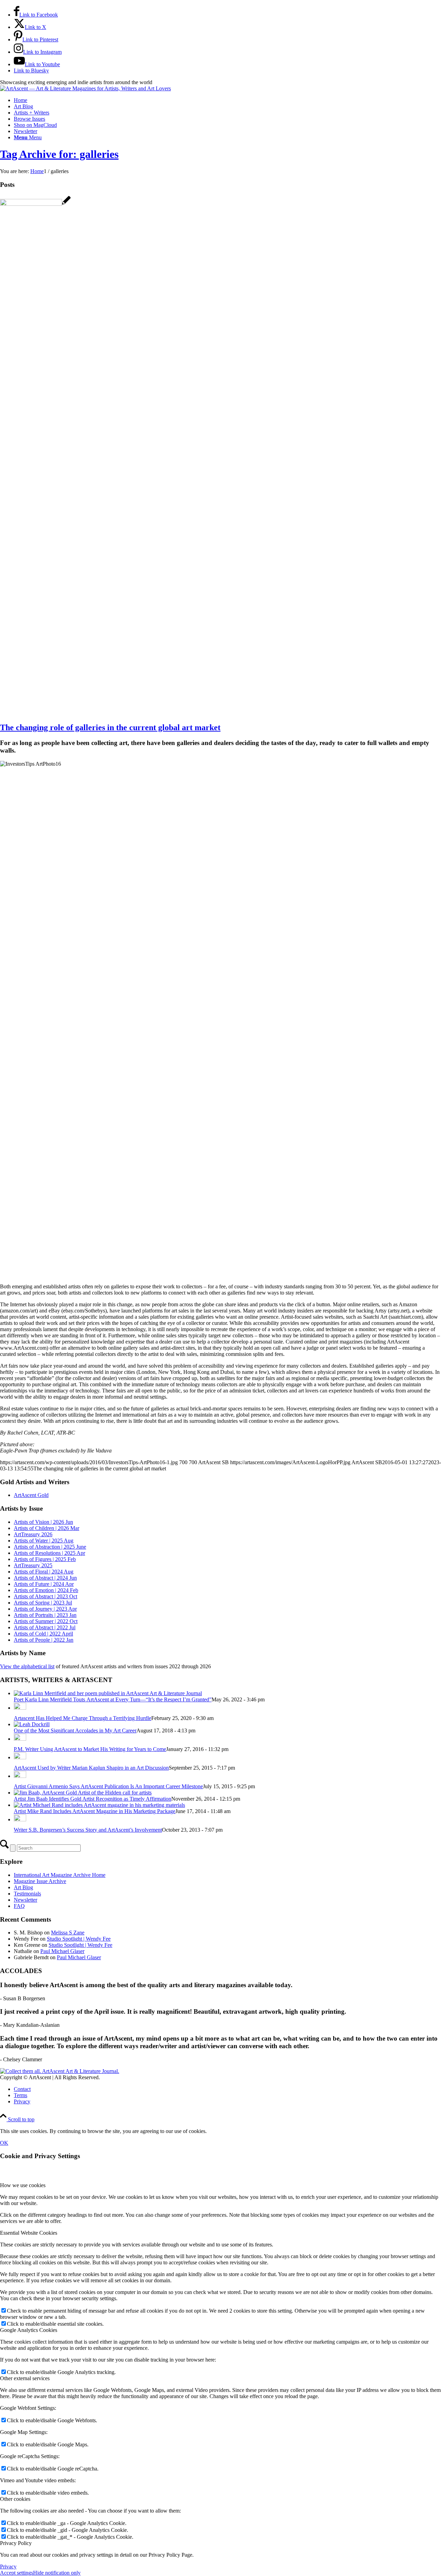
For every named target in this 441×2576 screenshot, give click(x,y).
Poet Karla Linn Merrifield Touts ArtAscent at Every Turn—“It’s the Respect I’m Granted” (113, 1699)
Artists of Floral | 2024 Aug (44, 1572)
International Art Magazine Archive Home (60, 1875)
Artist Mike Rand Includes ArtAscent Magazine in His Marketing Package (95, 1811)
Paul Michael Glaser (62, 1951)
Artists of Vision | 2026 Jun (43, 1522)
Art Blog (23, 1887)
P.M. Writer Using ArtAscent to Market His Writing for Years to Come (90, 1749)
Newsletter (25, 1900)
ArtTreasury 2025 (33, 1565)
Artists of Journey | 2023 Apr (45, 1609)
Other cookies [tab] (15, 2499)
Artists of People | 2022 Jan (44, 1640)
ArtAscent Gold (31, 1495)
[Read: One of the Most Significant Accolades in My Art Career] (32, 1724)
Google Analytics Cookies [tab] (29, 2330)
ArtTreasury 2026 (33, 1534)
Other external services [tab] (25, 2378)
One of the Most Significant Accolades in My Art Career (75, 1730)
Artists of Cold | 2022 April (43, 1634)
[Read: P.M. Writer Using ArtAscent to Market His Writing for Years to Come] (20, 1739)
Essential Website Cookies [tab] (29, 2233)
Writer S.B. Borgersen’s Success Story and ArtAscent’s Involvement (88, 1830)
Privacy (8, 2567)
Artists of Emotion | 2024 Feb (46, 1590)
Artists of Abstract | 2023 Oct (45, 1596)
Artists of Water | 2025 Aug (44, 1541)
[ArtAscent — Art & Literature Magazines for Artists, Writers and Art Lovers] (85, 88)
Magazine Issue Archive (40, 1881)
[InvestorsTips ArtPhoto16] (35, 204)
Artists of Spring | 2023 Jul (43, 1603)
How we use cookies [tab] (23, 2185)
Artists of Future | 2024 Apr (44, 1584)
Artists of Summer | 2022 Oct (46, 1621)
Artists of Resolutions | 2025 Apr (49, 1553)
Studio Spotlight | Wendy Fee (79, 1939)
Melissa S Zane (68, 1933)
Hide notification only (57, 2573)
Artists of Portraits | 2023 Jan (45, 1615)
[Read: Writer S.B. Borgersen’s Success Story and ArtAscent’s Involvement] (20, 1819)
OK (4, 2143)
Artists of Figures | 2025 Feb (45, 1559)
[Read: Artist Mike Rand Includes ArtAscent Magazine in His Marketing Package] (99, 1805)
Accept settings (17, 2573)
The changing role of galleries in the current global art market (110, 727)
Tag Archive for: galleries (59, 154)
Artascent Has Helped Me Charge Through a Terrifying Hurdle (83, 1718)
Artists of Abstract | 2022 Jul (45, 1627)
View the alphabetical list (27, 1666)
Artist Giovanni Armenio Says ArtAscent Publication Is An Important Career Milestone (108, 1786)
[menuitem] (227, 100)
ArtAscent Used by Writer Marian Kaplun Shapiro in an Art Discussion (91, 1768)
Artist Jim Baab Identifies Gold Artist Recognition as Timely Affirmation (93, 1799)
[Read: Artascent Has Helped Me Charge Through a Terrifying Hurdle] (20, 1708)
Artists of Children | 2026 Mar (47, 1528)
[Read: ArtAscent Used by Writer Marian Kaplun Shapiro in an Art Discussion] (20, 1757)
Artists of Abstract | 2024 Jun (45, 1578)
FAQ (19, 1906)
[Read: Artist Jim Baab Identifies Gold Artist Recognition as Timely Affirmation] (83, 1793)
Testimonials (27, 1894)
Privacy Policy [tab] (16, 2543)
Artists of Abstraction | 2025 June (50, 1547)
